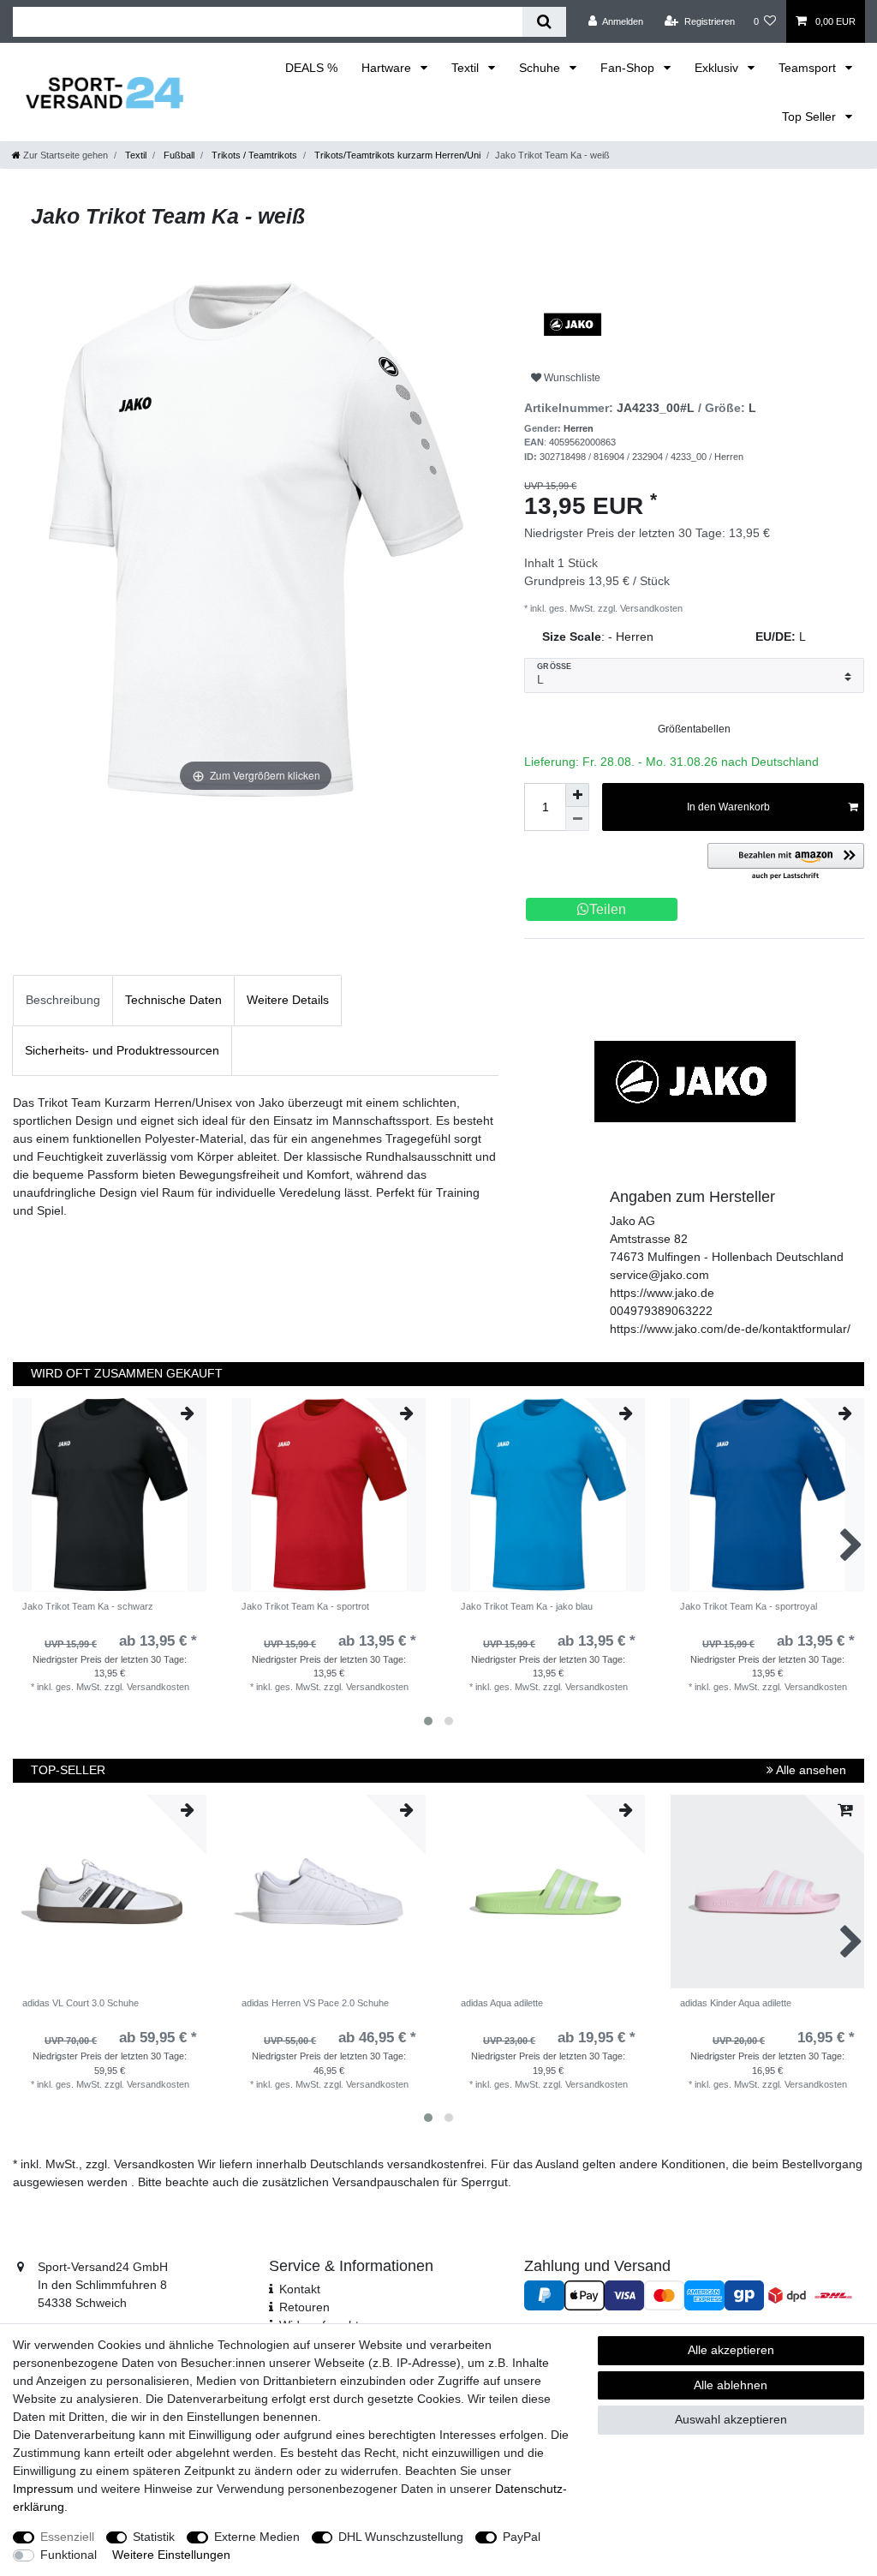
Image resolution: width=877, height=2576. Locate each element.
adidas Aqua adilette (502, 2003)
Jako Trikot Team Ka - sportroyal (749, 1606)
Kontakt (300, 2289)
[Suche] (544, 22)
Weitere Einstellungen (171, 2555)
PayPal (522, 2537)
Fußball (178, 155)
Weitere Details (288, 1000)
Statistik (154, 2537)
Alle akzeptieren (731, 2350)
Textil (467, 68)
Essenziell (67, 2537)
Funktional (69, 2555)
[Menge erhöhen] (577, 795)
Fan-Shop (629, 68)
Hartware (388, 68)
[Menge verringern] (577, 819)
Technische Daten (173, 1000)
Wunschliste (571, 378)
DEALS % (311, 68)
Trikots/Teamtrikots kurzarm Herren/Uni (396, 155)
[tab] (63, 1000)
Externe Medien (257, 2537)
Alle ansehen (810, 1770)
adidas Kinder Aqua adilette (736, 2003)
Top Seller (811, 117)
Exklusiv (718, 68)
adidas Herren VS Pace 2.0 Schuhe (315, 2003)
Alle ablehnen (731, 2385)
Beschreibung (63, 1000)
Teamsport (809, 68)
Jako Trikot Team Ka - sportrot (305, 1606)
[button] (786, 862)
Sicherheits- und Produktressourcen (122, 1050)
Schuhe (541, 68)
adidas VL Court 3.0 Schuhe (81, 2003)
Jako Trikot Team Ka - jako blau (527, 1606)
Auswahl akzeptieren (731, 2419)
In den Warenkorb (728, 807)
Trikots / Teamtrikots (253, 155)
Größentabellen (694, 729)
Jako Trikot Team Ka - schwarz (88, 1606)
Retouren (304, 2307)
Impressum (43, 2489)
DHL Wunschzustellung (401, 2537)
